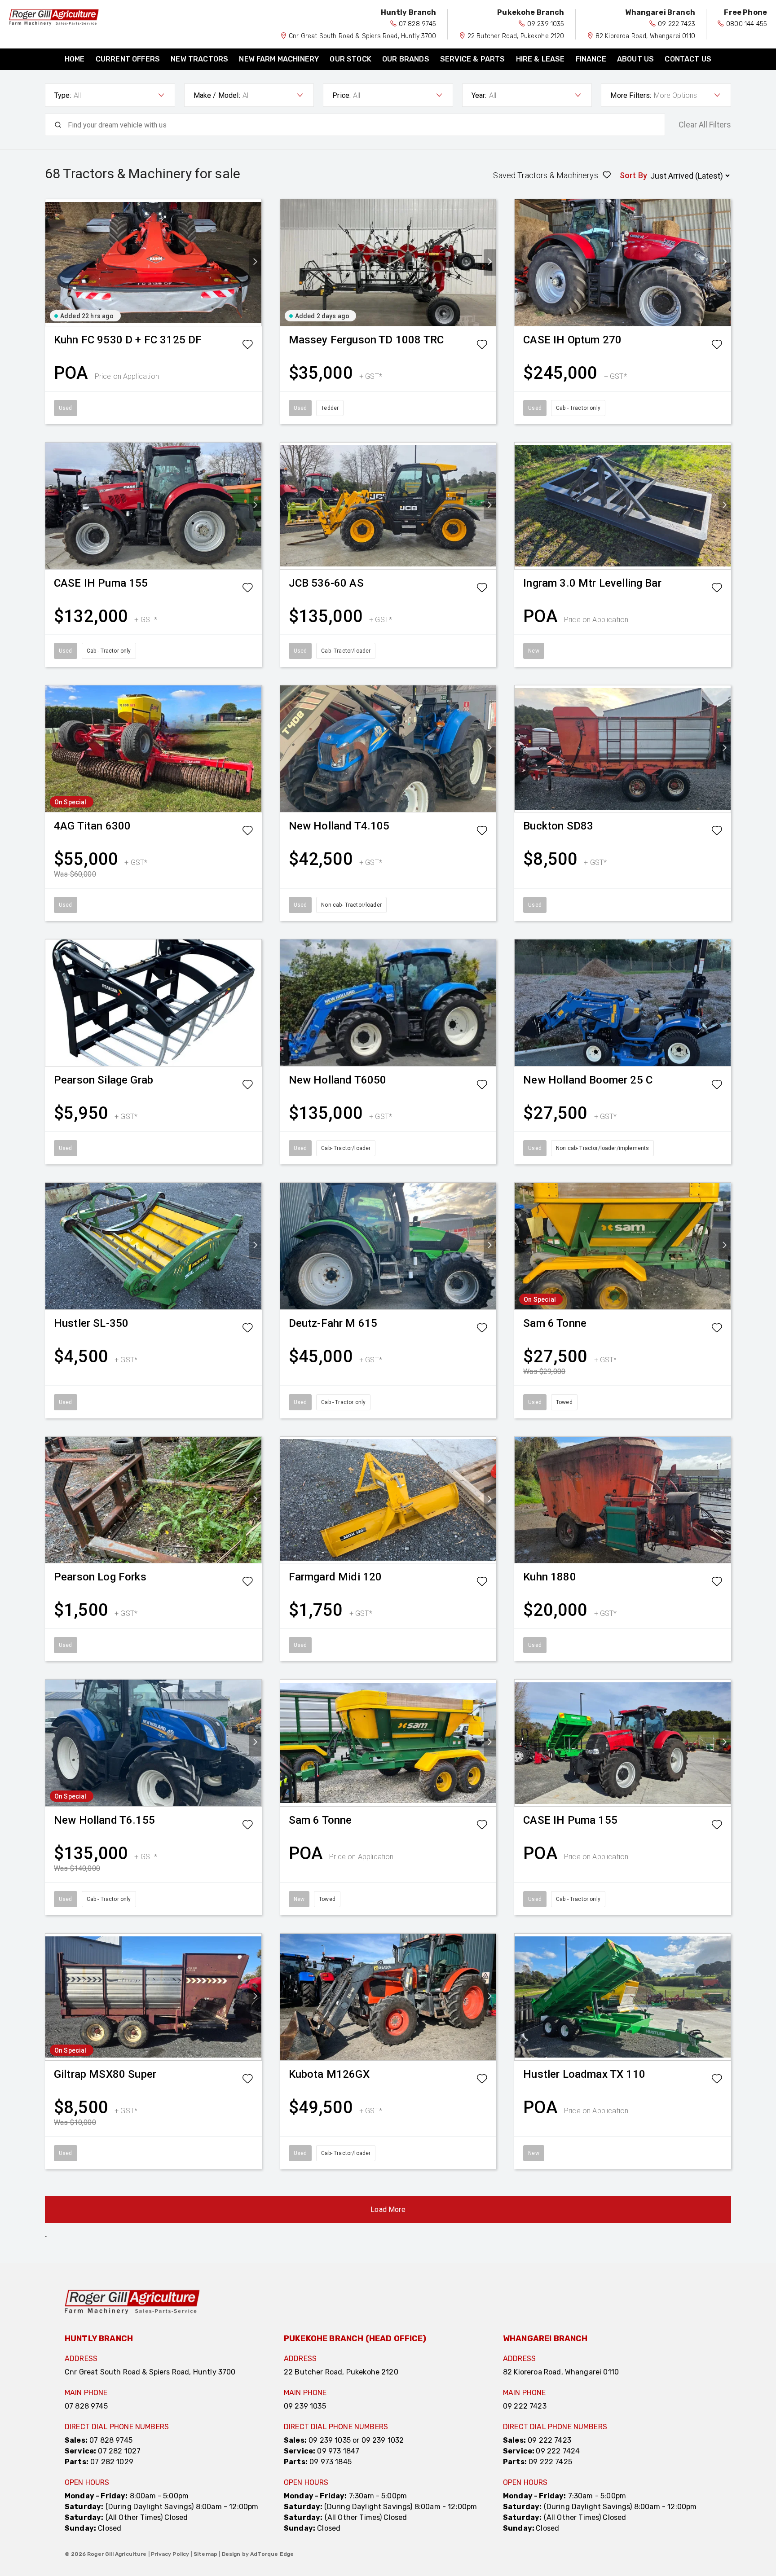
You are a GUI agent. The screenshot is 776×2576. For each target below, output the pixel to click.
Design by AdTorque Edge (258, 2554)
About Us (635, 59)
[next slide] (255, 262)
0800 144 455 (747, 24)
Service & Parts (472, 59)
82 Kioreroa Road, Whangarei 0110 (645, 36)
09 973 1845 (331, 2462)
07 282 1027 (119, 2451)
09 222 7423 (677, 24)
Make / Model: (217, 95)
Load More (388, 2210)
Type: (63, 95)
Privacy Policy (170, 2554)
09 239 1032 (383, 2440)
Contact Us (688, 59)
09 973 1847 (338, 2451)
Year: (479, 95)
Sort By (633, 175)
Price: (342, 95)
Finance (591, 59)
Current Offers (128, 59)
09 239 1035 (546, 24)
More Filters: (631, 95)
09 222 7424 (558, 2451)
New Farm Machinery (279, 59)
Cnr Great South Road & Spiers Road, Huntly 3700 (363, 36)
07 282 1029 (112, 2462)
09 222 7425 (550, 2462)
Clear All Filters (705, 125)
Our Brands (406, 59)
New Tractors (199, 59)
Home (75, 59)
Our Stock (350, 59)
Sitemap (205, 2554)
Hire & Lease (540, 59)
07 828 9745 (418, 24)
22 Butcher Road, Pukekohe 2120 (516, 36)
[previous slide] (51, 262)
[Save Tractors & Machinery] (247, 346)
